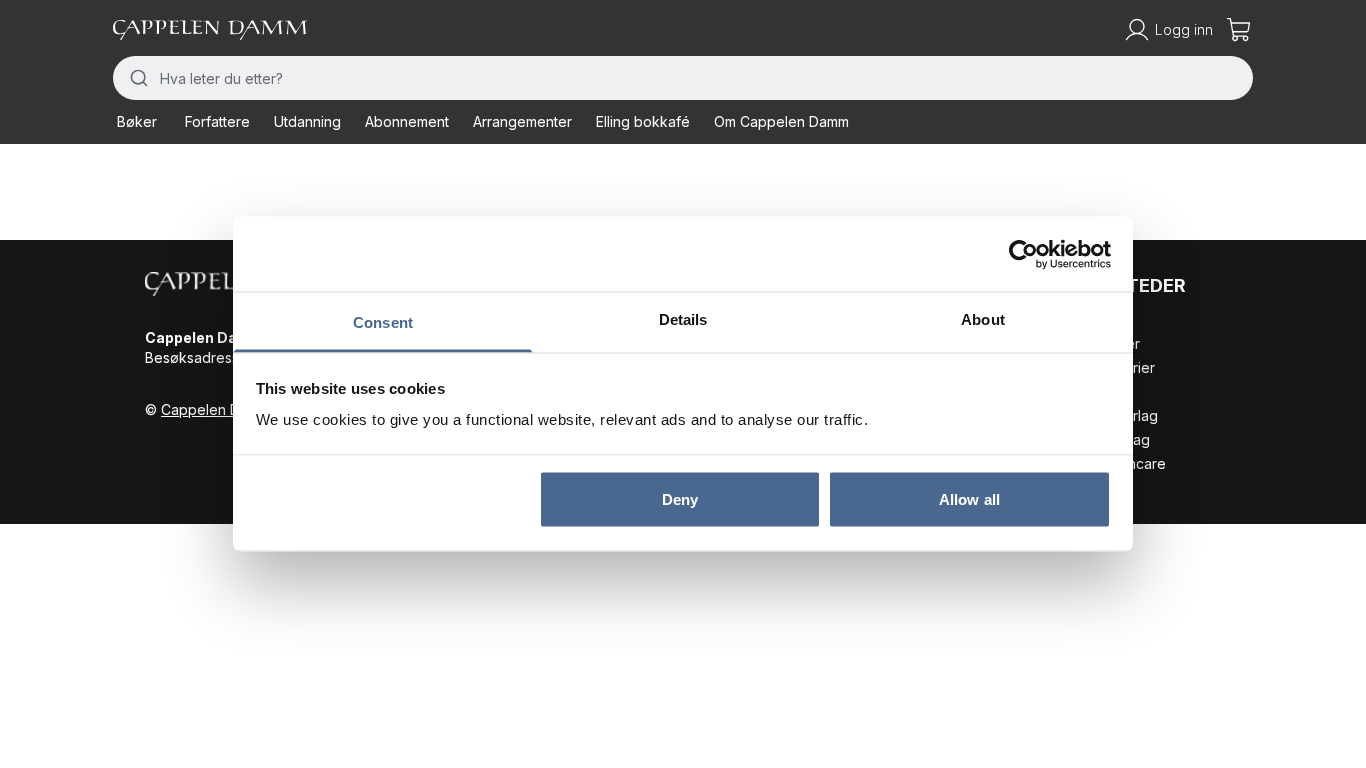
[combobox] (683, 78)
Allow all (969, 498)
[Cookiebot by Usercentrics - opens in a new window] (1023, 254)
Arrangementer (522, 121)
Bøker (137, 121)
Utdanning (307, 121)
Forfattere (217, 121)
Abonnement (407, 121)
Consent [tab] (383, 322)
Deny (680, 498)
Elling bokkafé (643, 121)
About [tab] (983, 319)
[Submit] (136, 78)
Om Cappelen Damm (781, 121)
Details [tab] (683, 319)
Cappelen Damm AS (226, 409)
